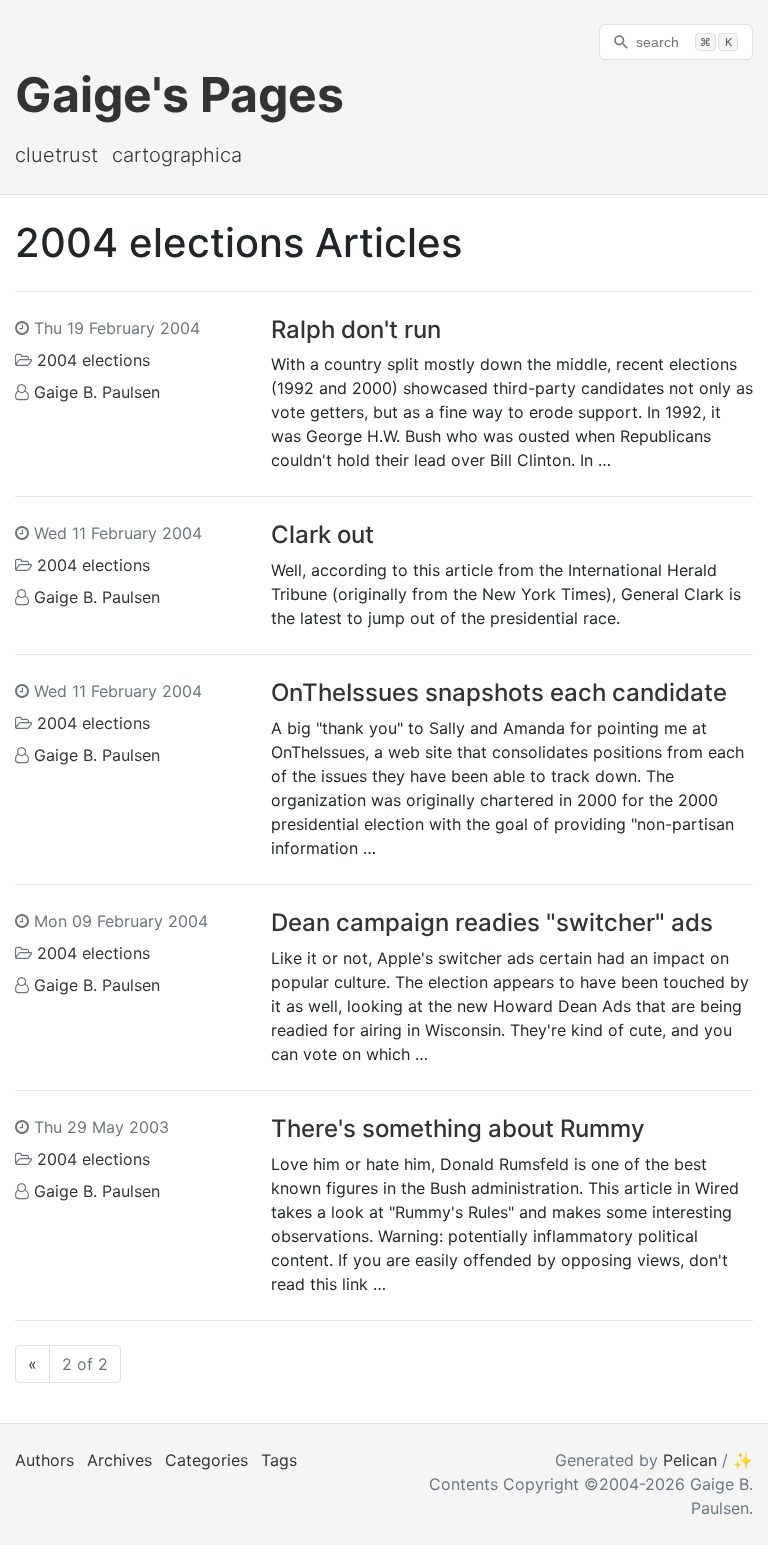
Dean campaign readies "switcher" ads (492, 922)
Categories (206, 1460)
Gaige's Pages (179, 94)
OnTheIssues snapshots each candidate (499, 692)
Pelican (690, 1460)
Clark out (322, 534)
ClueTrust (56, 155)
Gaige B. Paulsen (97, 392)
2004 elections (93, 360)
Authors (44, 1460)
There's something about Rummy (458, 1128)
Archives (119, 1460)
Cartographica (177, 155)
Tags (279, 1460)
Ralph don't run (356, 329)
